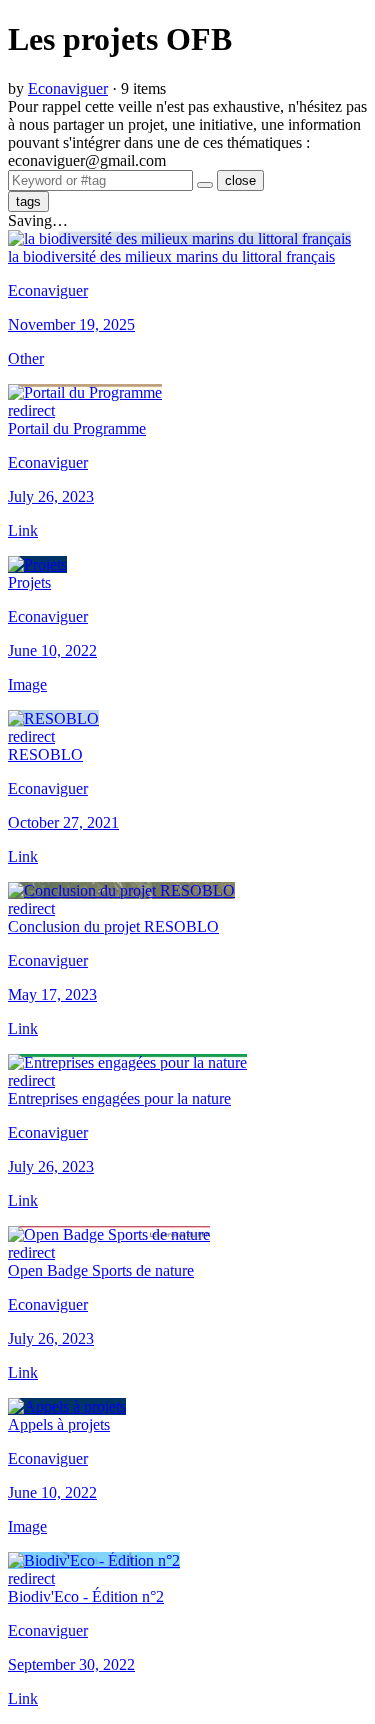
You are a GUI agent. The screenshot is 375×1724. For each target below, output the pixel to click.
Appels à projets (59, 1424)
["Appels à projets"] (67, 1406)
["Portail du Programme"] (85, 392)
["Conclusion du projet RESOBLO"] (121, 890)
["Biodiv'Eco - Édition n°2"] (94, 1560)
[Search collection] (205, 185)
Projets (29, 582)
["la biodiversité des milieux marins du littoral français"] (179, 238)
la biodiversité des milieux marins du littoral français (171, 256)
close (240, 180)
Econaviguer (68, 88)
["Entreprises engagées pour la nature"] (127, 1062)
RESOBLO (45, 754)
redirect (31, 736)
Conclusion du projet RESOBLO (113, 926)
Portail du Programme (77, 428)
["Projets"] (37, 564)
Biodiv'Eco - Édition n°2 (86, 1596)
